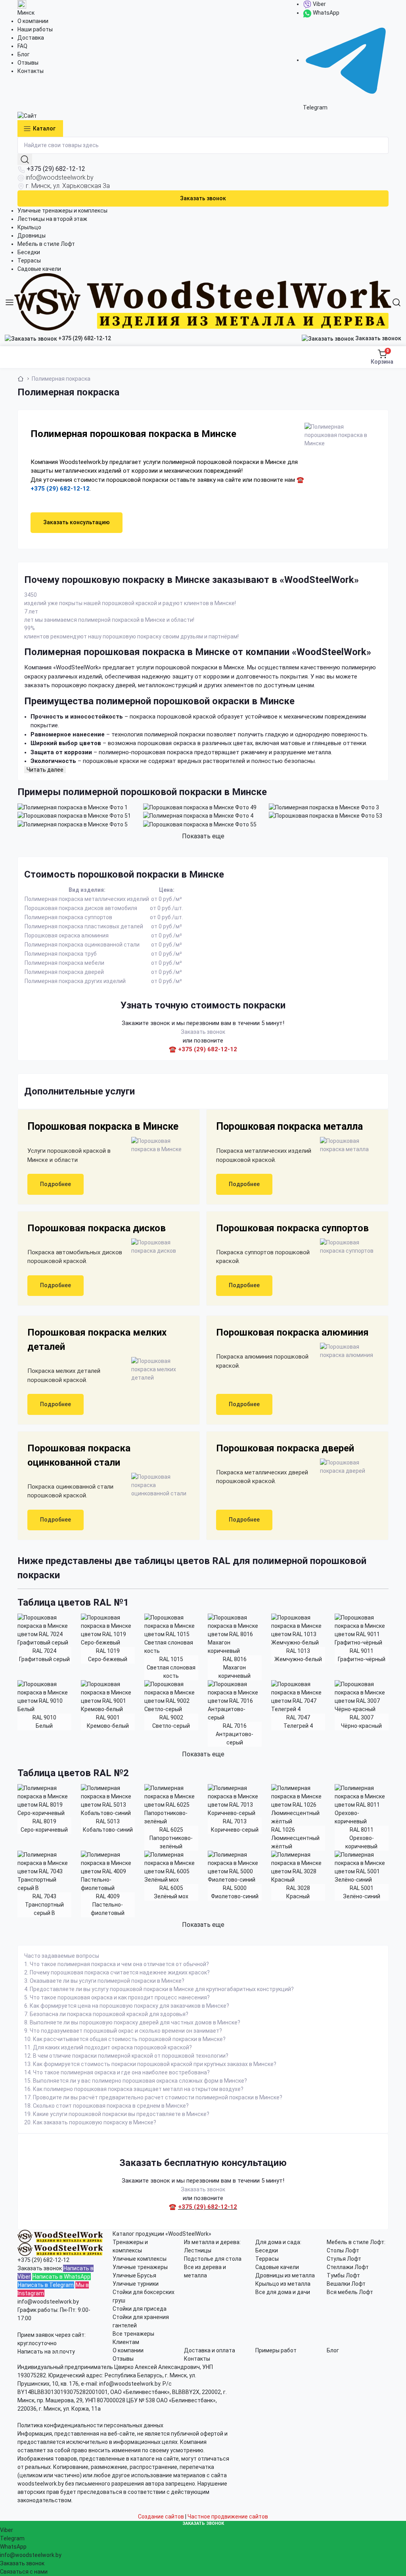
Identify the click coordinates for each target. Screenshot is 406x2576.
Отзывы (28, 63)
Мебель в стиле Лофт (46, 244)
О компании (33, 21)
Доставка (31, 38)
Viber (319, 4)
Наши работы (35, 29)
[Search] (396, 302)
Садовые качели (39, 269)
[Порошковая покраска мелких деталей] (157, 1369)
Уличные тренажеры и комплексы (62, 211)
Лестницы (198, 2250)
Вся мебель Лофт (350, 2292)
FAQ (22, 46)
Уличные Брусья (134, 2275)
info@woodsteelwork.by (60, 177)
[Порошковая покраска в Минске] (157, 1145)
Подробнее (56, 1184)
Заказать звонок (203, 198)
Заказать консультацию (77, 522)
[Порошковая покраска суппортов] (346, 1247)
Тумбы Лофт (343, 2275)
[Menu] (10, 302)
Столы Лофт (343, 2250)
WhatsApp (326, 13)
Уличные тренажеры (140, 2267)
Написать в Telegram (46, 2285)
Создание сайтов (161, 2517)
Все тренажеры (133, 2334)
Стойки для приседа (140, 2309)
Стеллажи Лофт (348, 2267)
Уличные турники (136, 2284)
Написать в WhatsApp (61, 2277)
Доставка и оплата (210, 2350)
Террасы (29, 261)
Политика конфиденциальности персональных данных (90, 2425)
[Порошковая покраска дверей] (346, 1467)
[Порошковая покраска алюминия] (346, 1351)
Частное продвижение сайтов (228, 2517)
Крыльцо (29, 227)
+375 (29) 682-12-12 (56, 169)
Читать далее (45, 770)
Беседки (29, 252)
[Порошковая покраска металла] (346, 1145)
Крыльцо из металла (283, 2284)
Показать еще (203, 836)
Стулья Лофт (344, 2259)
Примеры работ (276, 2350)
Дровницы (32, 236)
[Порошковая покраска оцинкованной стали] (157, 1485)
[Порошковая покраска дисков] (157, 1247)
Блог (24, 54)
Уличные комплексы (140, 2259)
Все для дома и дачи (283, 2292)
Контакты (31, 71)
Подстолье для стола (213, 2259)
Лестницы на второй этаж (52, 219)
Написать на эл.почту (46, 2352)
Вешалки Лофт (346, 2284)
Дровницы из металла (285, 2275)
